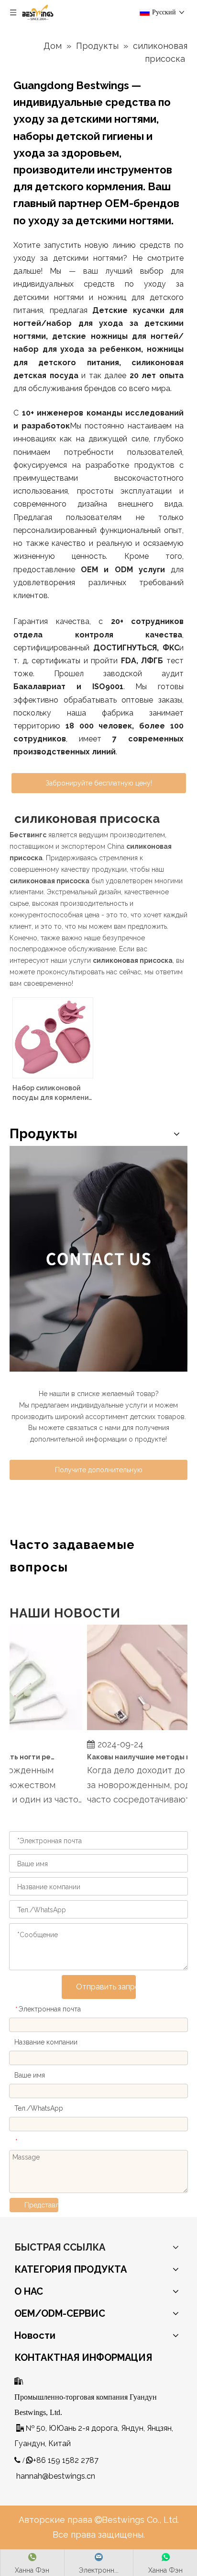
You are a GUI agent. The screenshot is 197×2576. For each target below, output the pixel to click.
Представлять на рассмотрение (41, 2205)
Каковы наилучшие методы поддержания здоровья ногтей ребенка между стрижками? (134, 1757)
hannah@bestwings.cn (56, 2476)
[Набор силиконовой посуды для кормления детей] (53, 1037)
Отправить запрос (106, 1987)
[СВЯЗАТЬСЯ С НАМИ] (98, 1259)
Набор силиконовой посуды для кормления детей (52, 1093)
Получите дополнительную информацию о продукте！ (98, 1473)
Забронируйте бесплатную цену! (99, 783)
